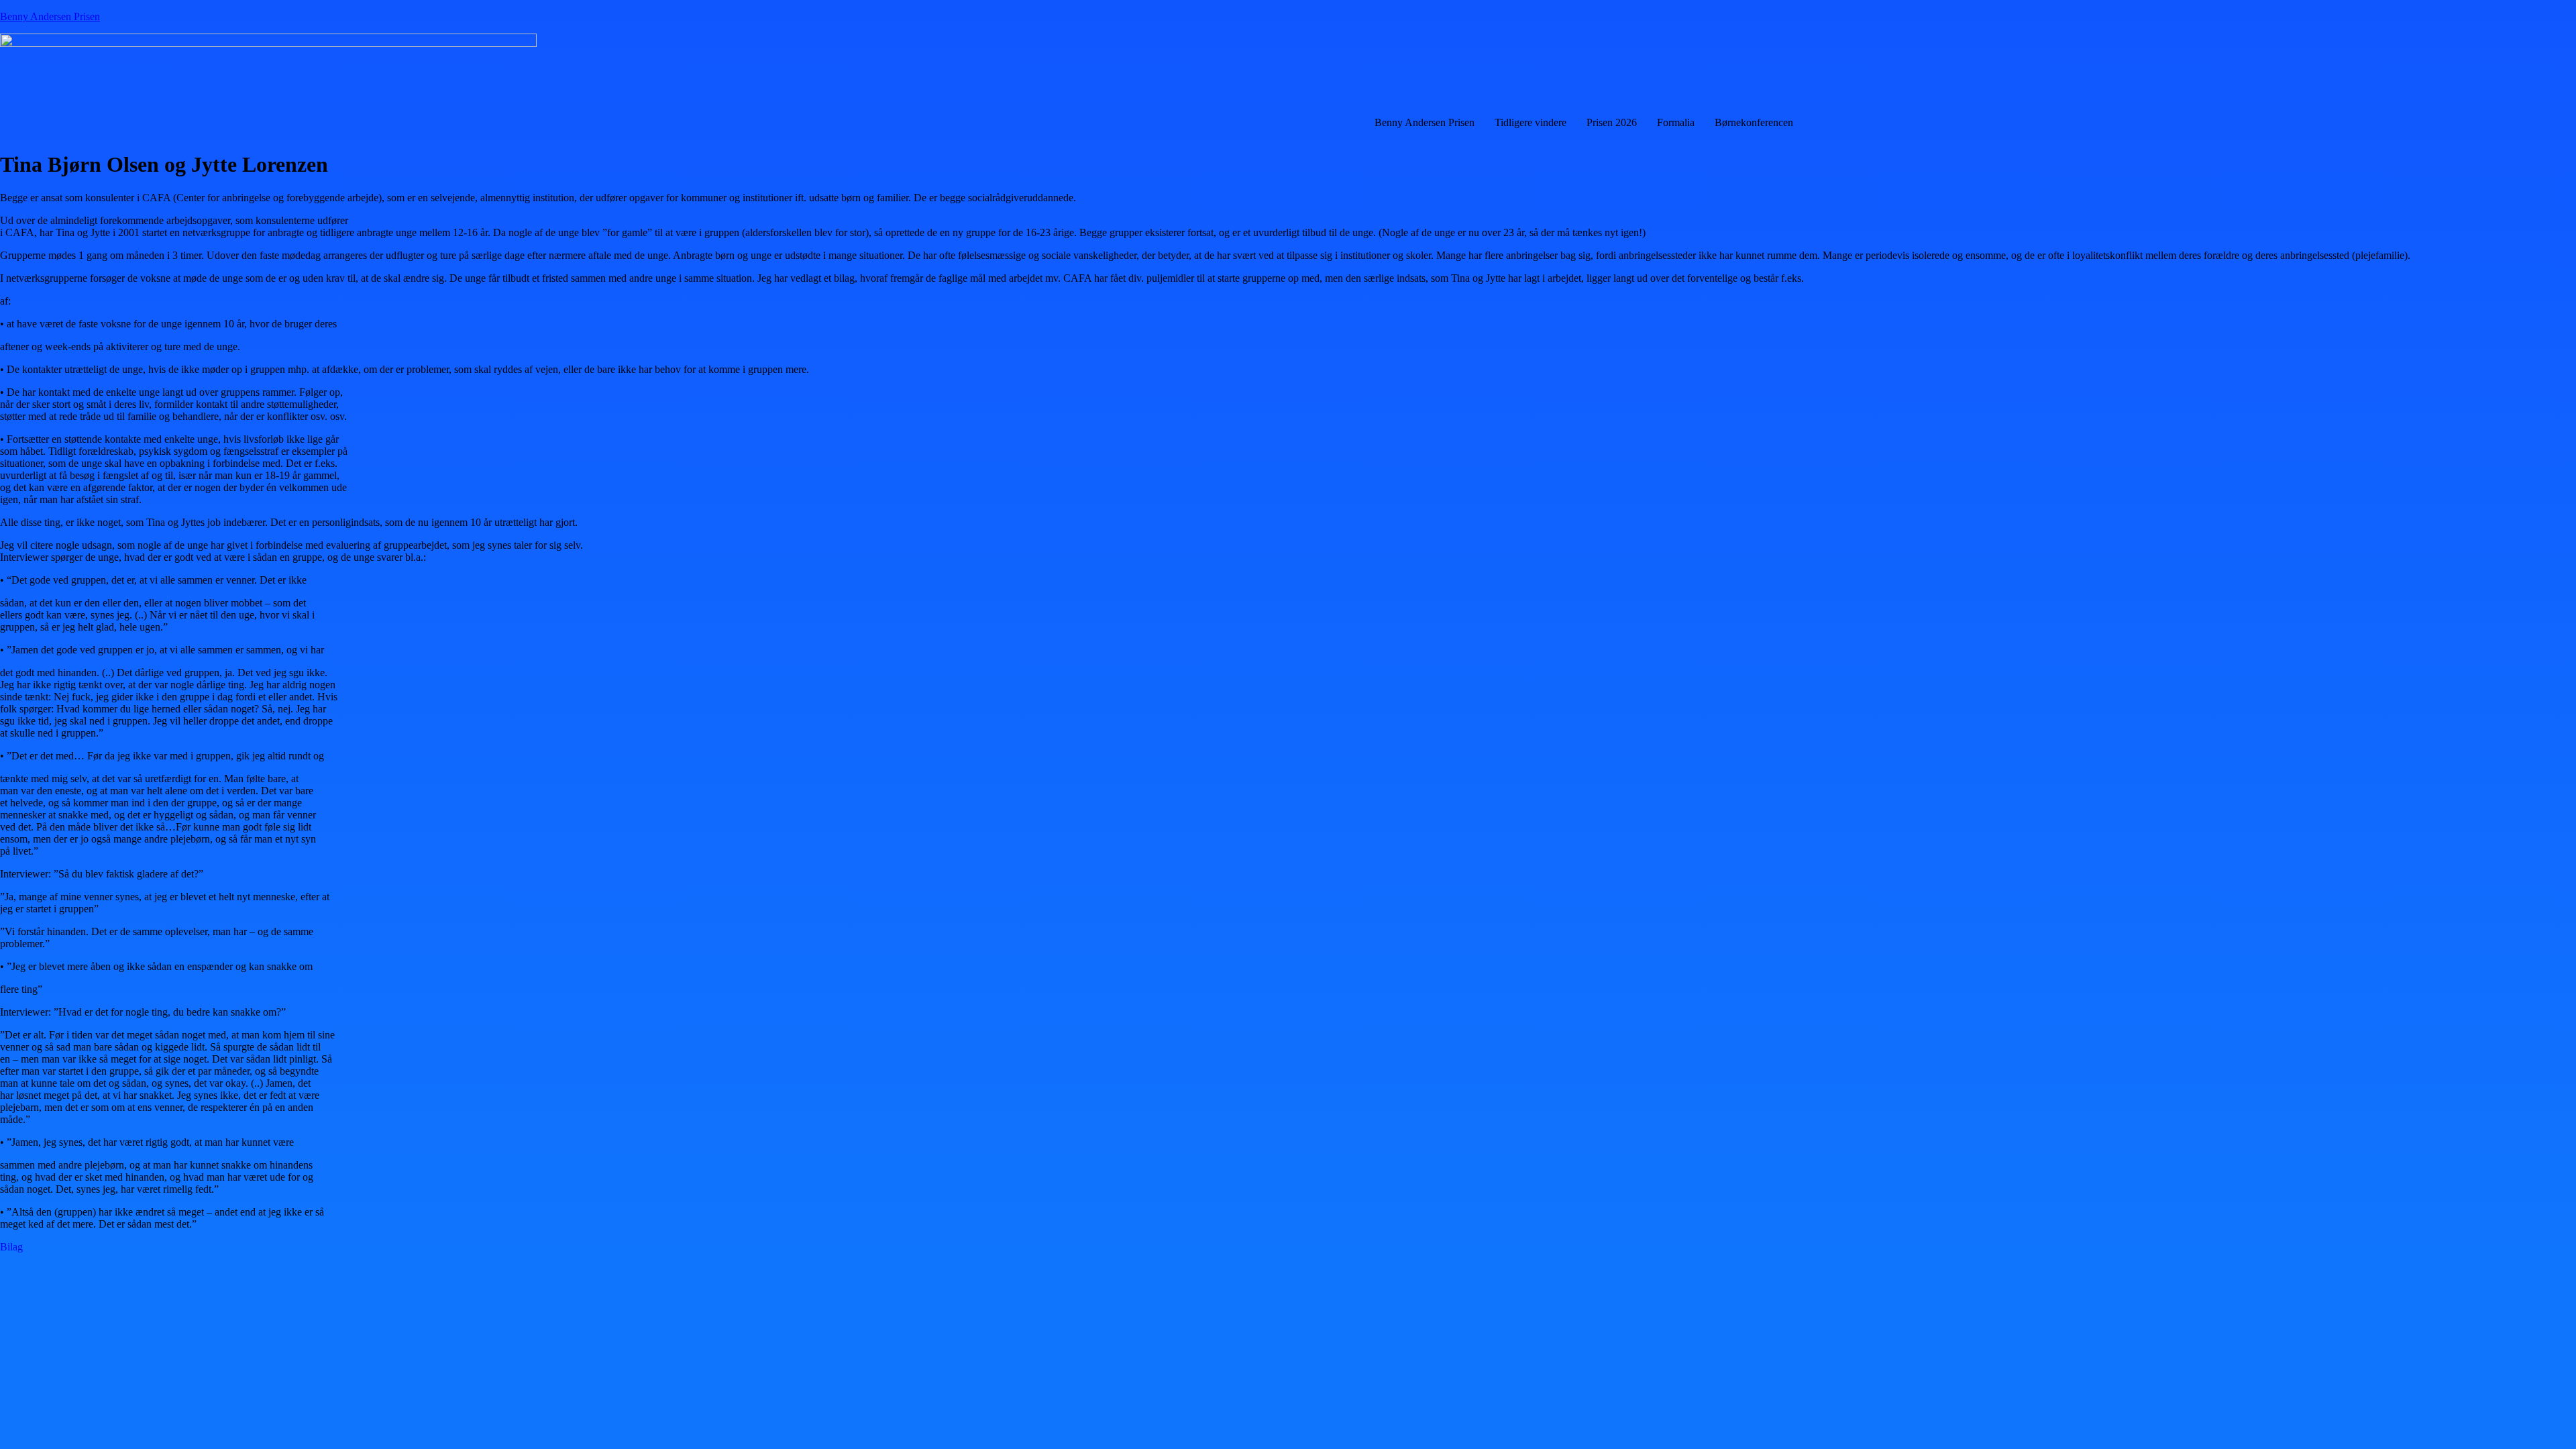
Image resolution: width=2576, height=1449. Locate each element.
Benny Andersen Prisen (50, 16)
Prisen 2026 (1612, 122)
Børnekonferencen (1754, 122)
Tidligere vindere (1531, 122)
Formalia (1676, 122)
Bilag (11, 1247)
